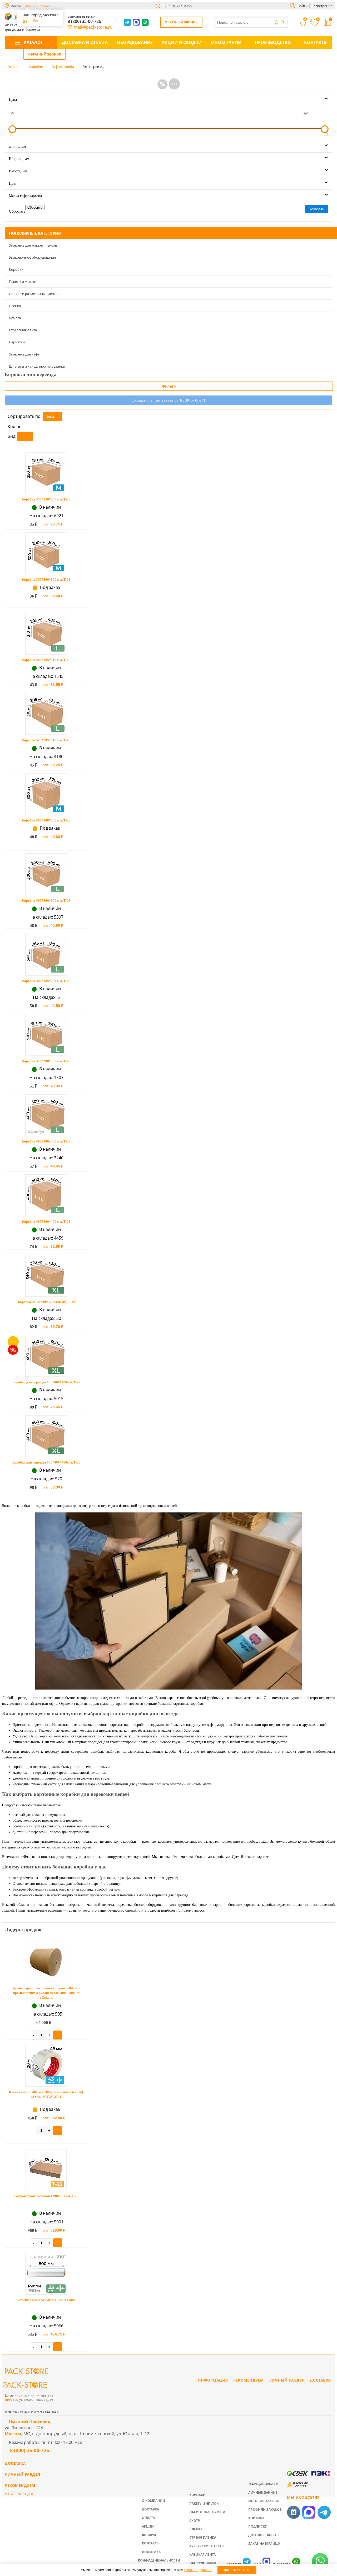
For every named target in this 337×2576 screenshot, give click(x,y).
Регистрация (322, 6)
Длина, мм (18, 146)
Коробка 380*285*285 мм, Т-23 (46, 981)
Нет (36, 21)
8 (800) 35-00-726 (84, 21)
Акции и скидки (182, 42)
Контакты (316, 42)
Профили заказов (265, 2510)
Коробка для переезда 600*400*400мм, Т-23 (46, 1462)
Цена (13, 100)
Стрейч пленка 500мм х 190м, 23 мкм (46, 2300)
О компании (226, 42)
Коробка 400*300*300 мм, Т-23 (46, 901)
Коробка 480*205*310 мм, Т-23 (46, 660)
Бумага (15, 318)
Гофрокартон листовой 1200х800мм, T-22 (46, 2196)
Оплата (148, 2518)
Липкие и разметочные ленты (34, 294)
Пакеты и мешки (23, 282)
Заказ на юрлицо (264, 2544)
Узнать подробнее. (198, 2570)
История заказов (264, 2501)
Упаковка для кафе (24, 354)
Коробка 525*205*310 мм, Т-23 (46, 740)
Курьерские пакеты (207, 2546)
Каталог (33, 42)
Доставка (150, 2509)
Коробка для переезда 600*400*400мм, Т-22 (46, 1382)
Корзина (256, 2518)
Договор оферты (264, 2535)
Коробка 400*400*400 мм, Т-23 (46, 1222)
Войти (303, 6)
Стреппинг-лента (23, 330)
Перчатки (17, 342)
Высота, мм (18, 171)
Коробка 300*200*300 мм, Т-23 (46, 580)
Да (25, 21)
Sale (162, 84)
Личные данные (263, 2492)
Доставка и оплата (85, 42)
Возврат (149, 2535)
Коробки (16, 269)
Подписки (258, 2526)
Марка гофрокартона (25, 196)
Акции (148, 2526)
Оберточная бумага (207, 2512)
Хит (174, 83)
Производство (273, 42)
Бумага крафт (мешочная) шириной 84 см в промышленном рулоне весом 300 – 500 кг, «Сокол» (46, 1993)
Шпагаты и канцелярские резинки (37, 366)
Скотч (195, 2521)
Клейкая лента (202, 2555)
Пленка (15, 306)
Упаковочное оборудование (32, 257)
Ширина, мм (19, 159)
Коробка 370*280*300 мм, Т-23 (46, 1061)
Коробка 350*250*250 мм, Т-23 (46, 499)
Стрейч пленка (203, 2537)
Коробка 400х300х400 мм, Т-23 (46, 1141)
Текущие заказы (263, 2484)
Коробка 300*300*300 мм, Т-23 (46, 820)
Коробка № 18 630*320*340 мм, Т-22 (46, 1302)
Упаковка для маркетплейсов (33, 245)
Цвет (13, 184)
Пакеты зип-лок (204, 2504)
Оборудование (135, 42)
